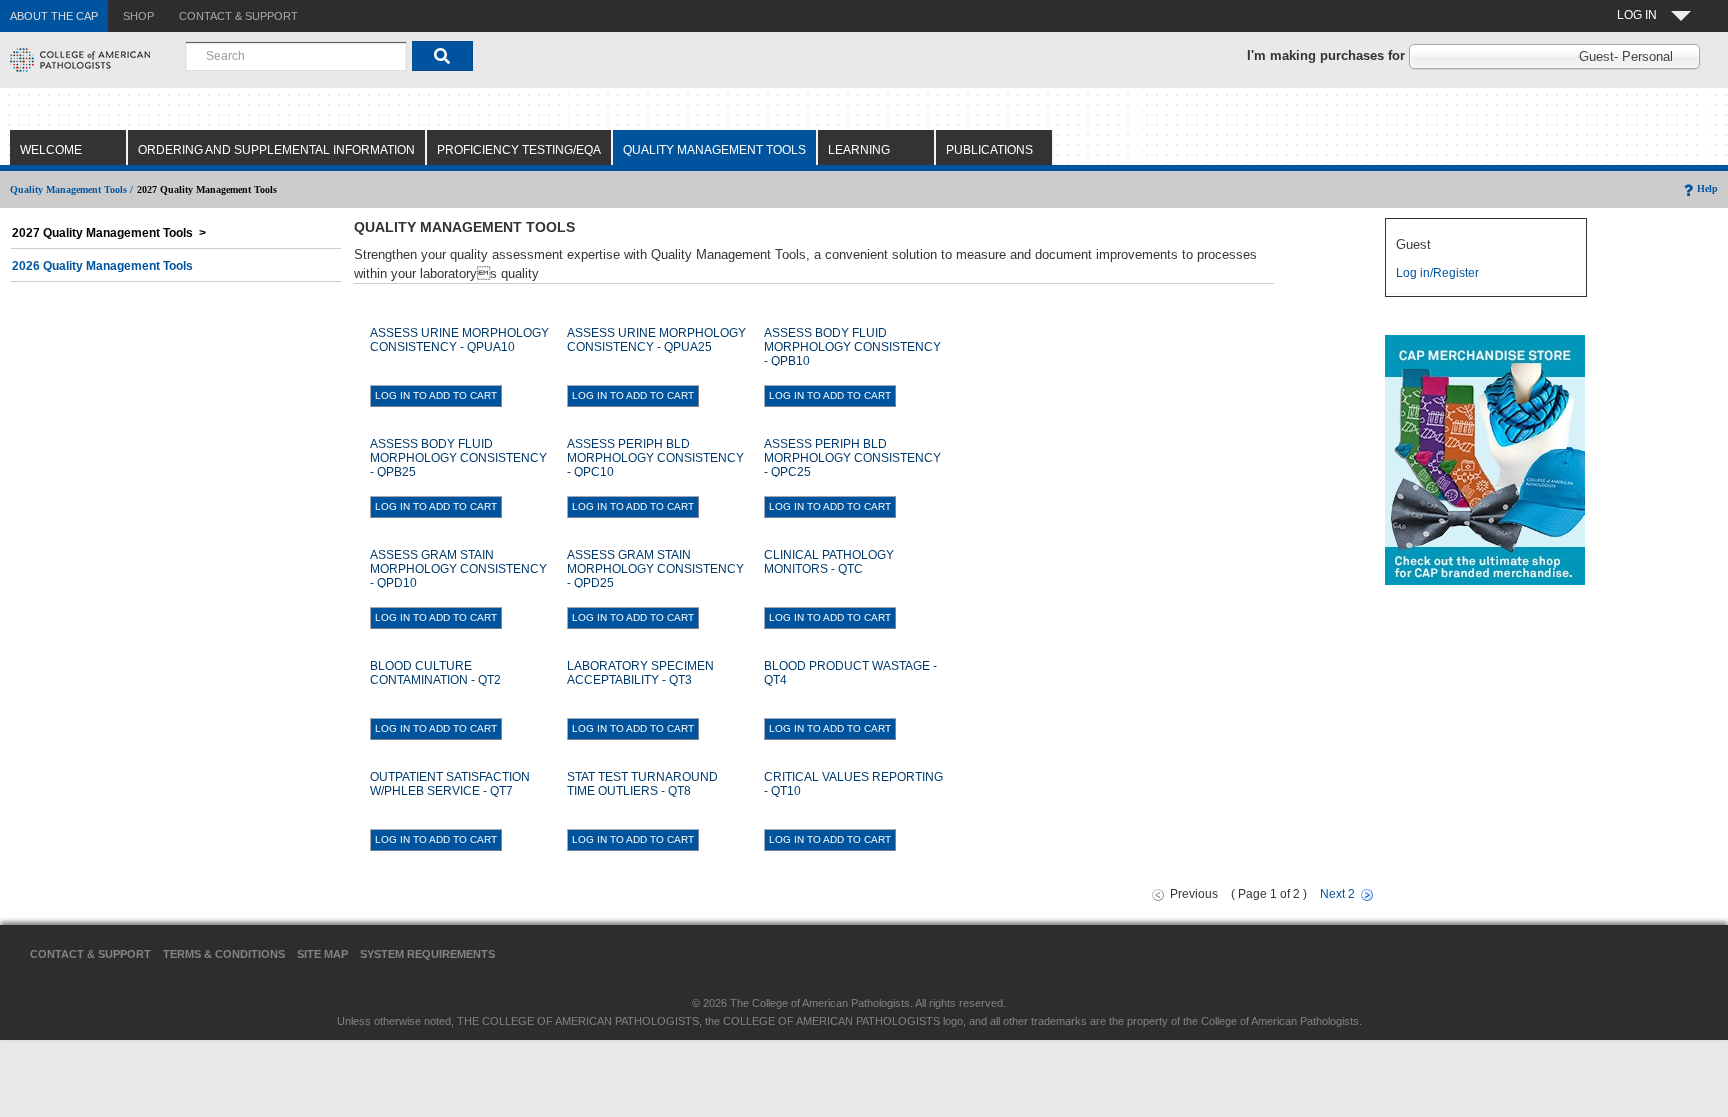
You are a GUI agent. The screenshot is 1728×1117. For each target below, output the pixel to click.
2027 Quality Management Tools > (109, 233)
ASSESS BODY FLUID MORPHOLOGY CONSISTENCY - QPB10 (852, 347)
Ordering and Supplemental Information (276, 150)
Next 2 (1337, 894)
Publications (989, 150)
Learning (859, 150)
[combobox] (296, 56)
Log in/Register (1437, 273)
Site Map (322, 954)
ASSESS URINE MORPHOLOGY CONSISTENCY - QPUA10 (459, 340)
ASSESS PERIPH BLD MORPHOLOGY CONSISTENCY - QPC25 (852, 458)
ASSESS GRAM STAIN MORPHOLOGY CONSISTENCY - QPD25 (655, 569)
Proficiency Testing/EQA (519, 150)
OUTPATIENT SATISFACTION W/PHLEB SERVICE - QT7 (450, 784)
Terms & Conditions (224, 954)
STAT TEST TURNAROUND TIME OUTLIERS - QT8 (642, 784)
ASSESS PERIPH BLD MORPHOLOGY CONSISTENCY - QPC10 (655, 458)
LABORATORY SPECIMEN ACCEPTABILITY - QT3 (640, 673)
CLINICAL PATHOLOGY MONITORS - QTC (829, 562)
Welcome (51, 150)
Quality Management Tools (714, 150)
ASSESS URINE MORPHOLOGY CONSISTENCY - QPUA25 (656, 340)
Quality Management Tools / (71, 189)
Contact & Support (90, 954)
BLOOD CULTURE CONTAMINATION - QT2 (435, 673)
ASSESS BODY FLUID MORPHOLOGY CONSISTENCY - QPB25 (458, 458)
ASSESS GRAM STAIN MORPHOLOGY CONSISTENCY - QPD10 (458, 569)
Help (1707, 188)
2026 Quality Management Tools (102, 266)
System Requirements (427, 954)
